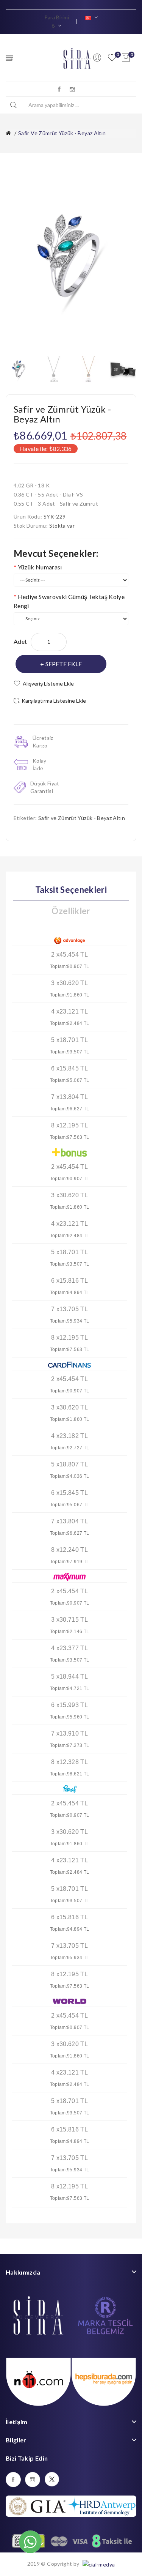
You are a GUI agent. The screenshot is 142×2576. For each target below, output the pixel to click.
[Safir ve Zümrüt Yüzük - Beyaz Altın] (19, 368)
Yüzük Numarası (40, 567)
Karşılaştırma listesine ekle (54, 701)
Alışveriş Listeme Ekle (48, 683)
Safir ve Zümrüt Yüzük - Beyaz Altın (62, 133)
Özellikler (71, 911)
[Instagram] (72, 89)
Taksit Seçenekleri (71, 890)
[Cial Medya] (98, 2564)
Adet (20, 641)
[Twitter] (52, 2479)
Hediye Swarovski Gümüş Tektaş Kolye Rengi (69, 601)
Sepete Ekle (64, 664)
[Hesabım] (97, 58)
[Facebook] (59, 89)
